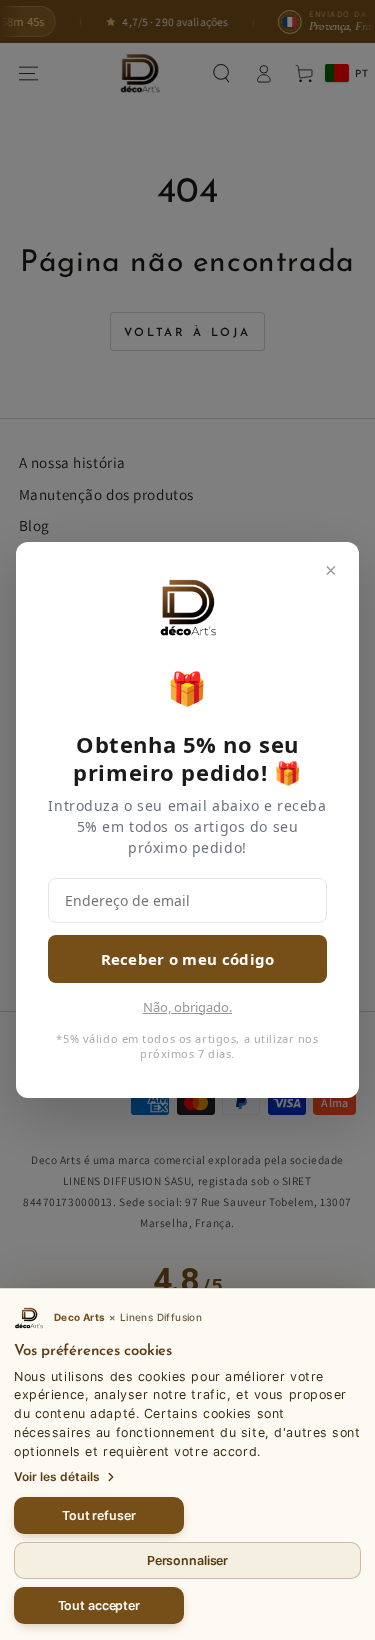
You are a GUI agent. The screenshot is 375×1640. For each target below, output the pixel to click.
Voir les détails (57, 1476)
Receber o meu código (188, 959)
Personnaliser (187, 1560)
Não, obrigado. (187, 1007)
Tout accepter (99, 1605)
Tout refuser (99, 1515)
